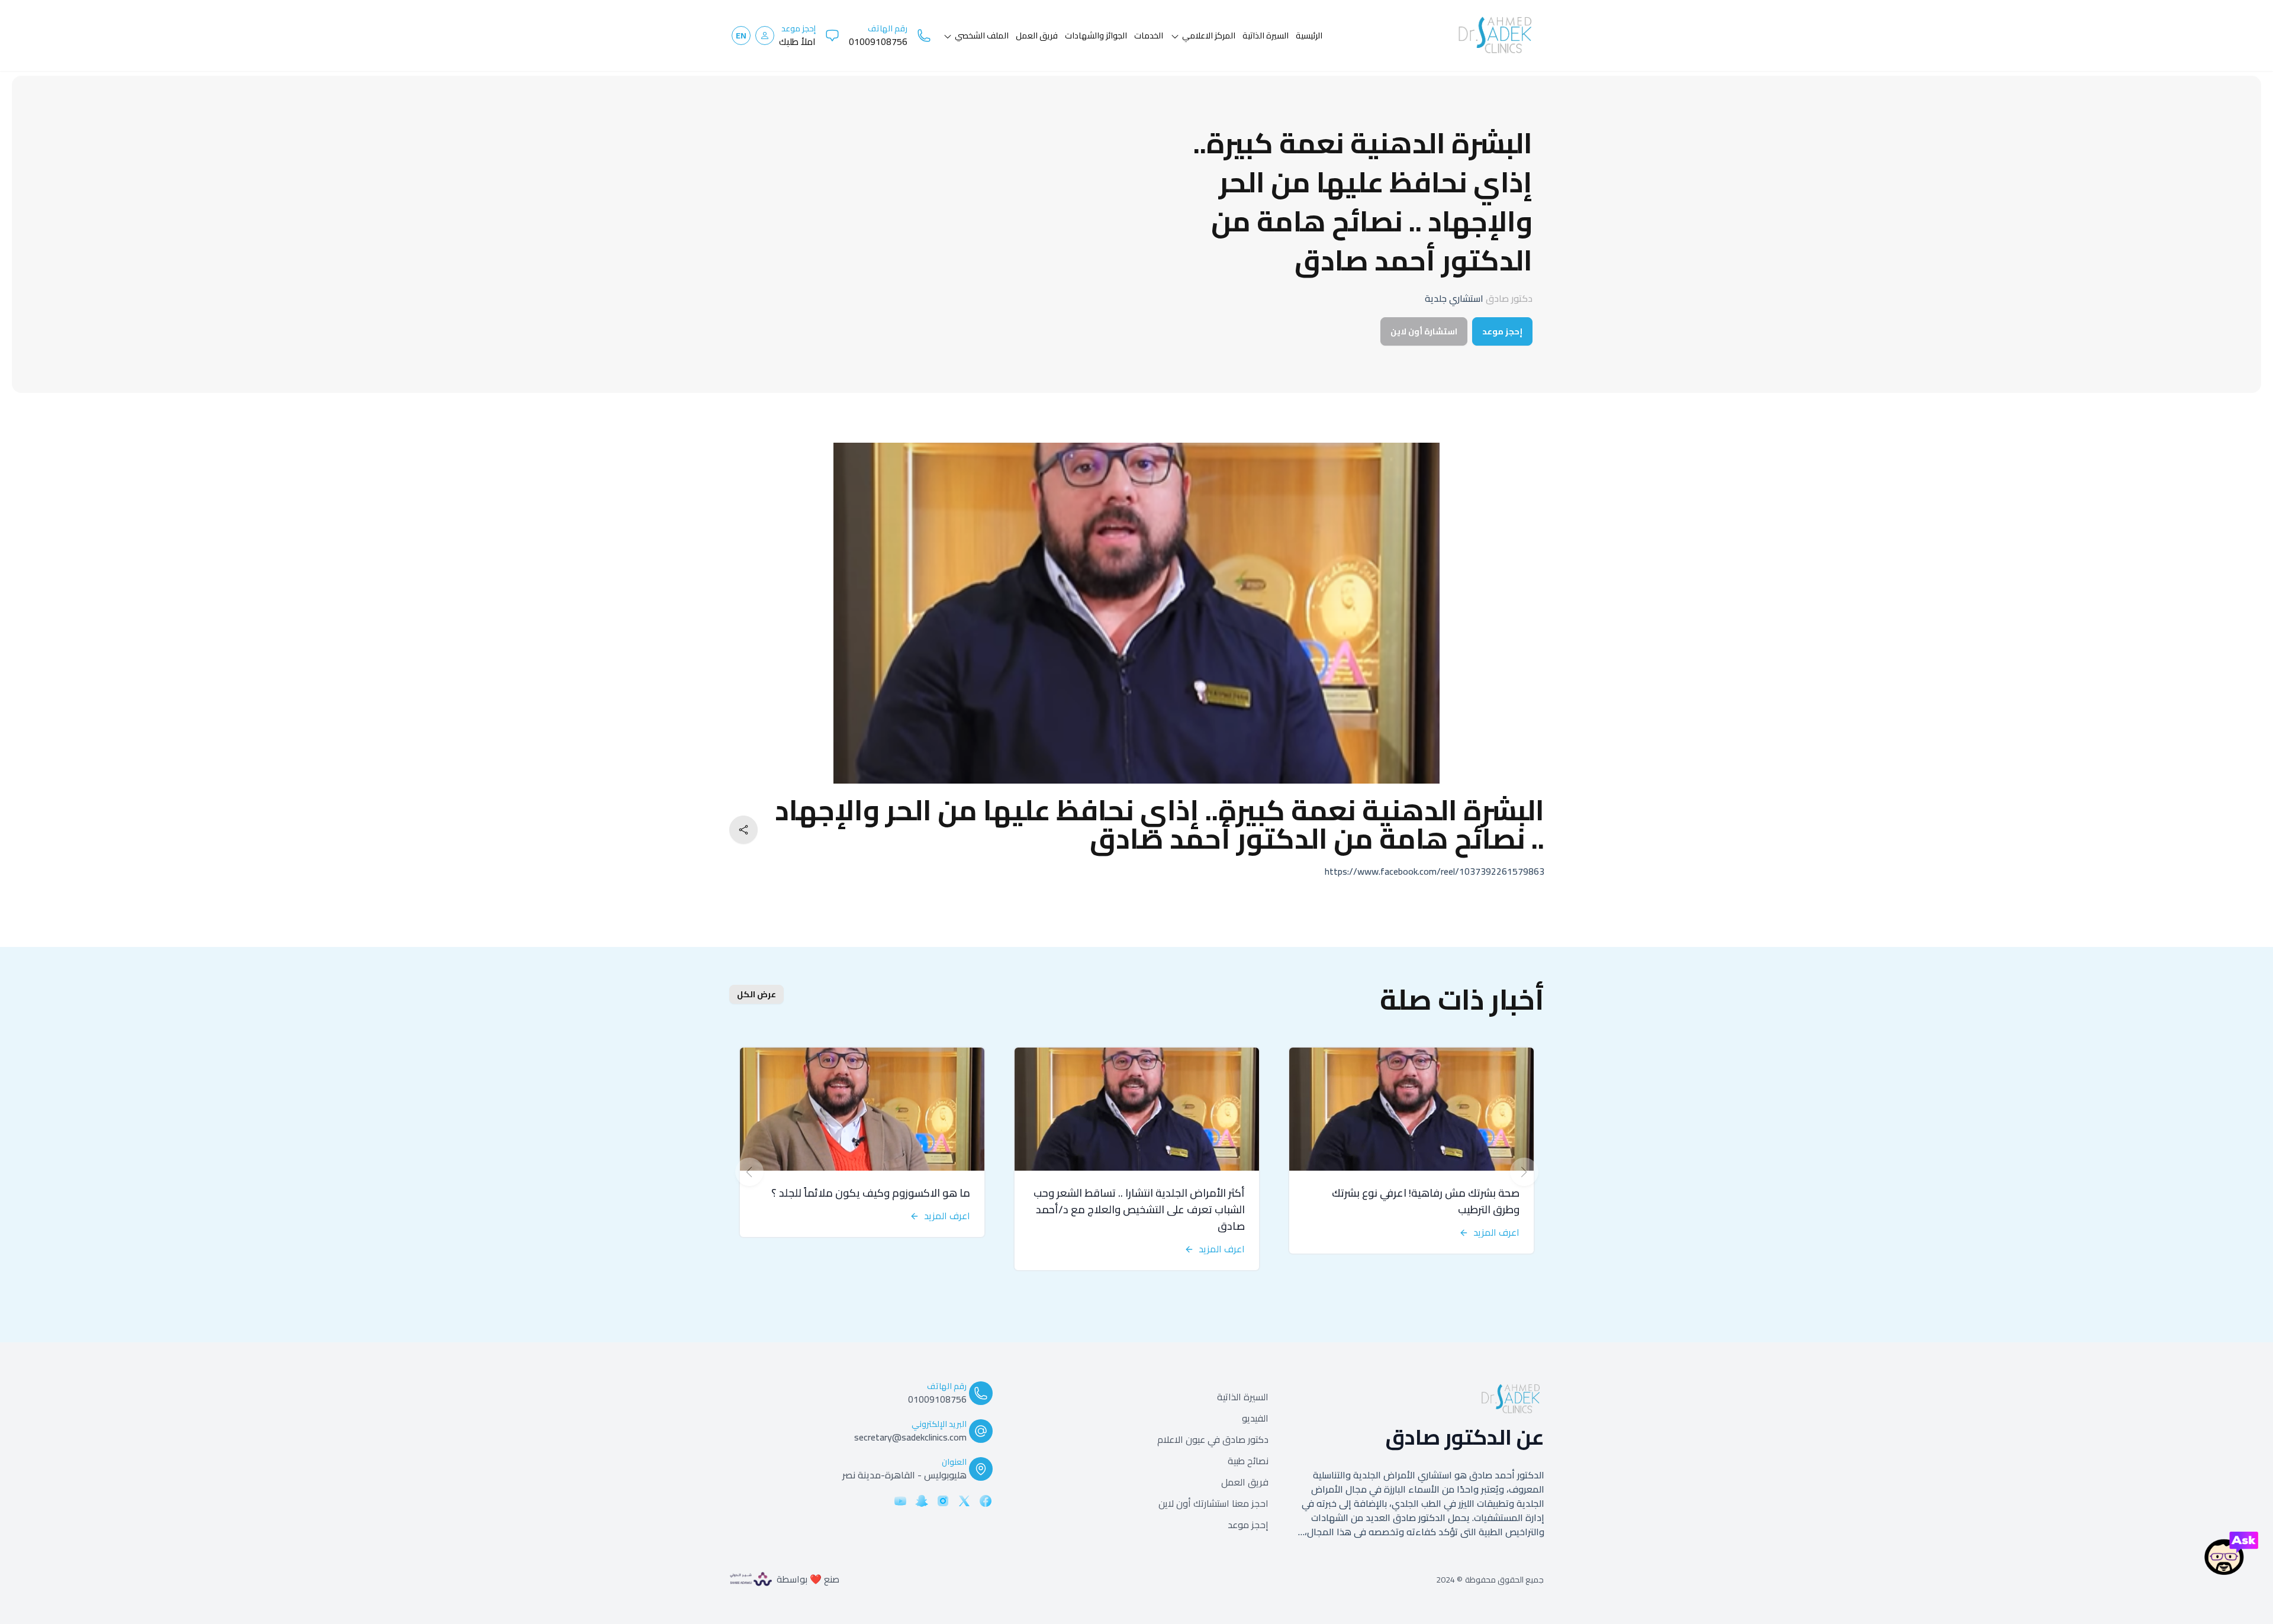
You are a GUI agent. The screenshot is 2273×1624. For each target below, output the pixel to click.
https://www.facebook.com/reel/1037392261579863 (1435, 871)
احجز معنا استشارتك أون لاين (1213, 1503)
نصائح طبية (1248, 1461)
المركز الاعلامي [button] (1209, 35)
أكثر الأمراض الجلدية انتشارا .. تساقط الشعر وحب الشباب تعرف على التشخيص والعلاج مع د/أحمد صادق (1139, 1209)
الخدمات (1149, 35)
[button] (765, 36)
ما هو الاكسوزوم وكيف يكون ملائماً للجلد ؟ (871, 1193)
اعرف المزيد (1496, 1232)
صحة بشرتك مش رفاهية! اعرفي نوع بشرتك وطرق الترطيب (1426, 1201)
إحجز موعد (1502, 331)
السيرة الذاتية (1243, 1397)
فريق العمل (1037, 35)
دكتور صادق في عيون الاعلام (1213, 1439)
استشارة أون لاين (1424, 331)
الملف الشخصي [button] (982, 35)
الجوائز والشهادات (1096, 35)
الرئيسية (1309, 35)
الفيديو (1255, 1418)
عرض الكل (756, 994)
